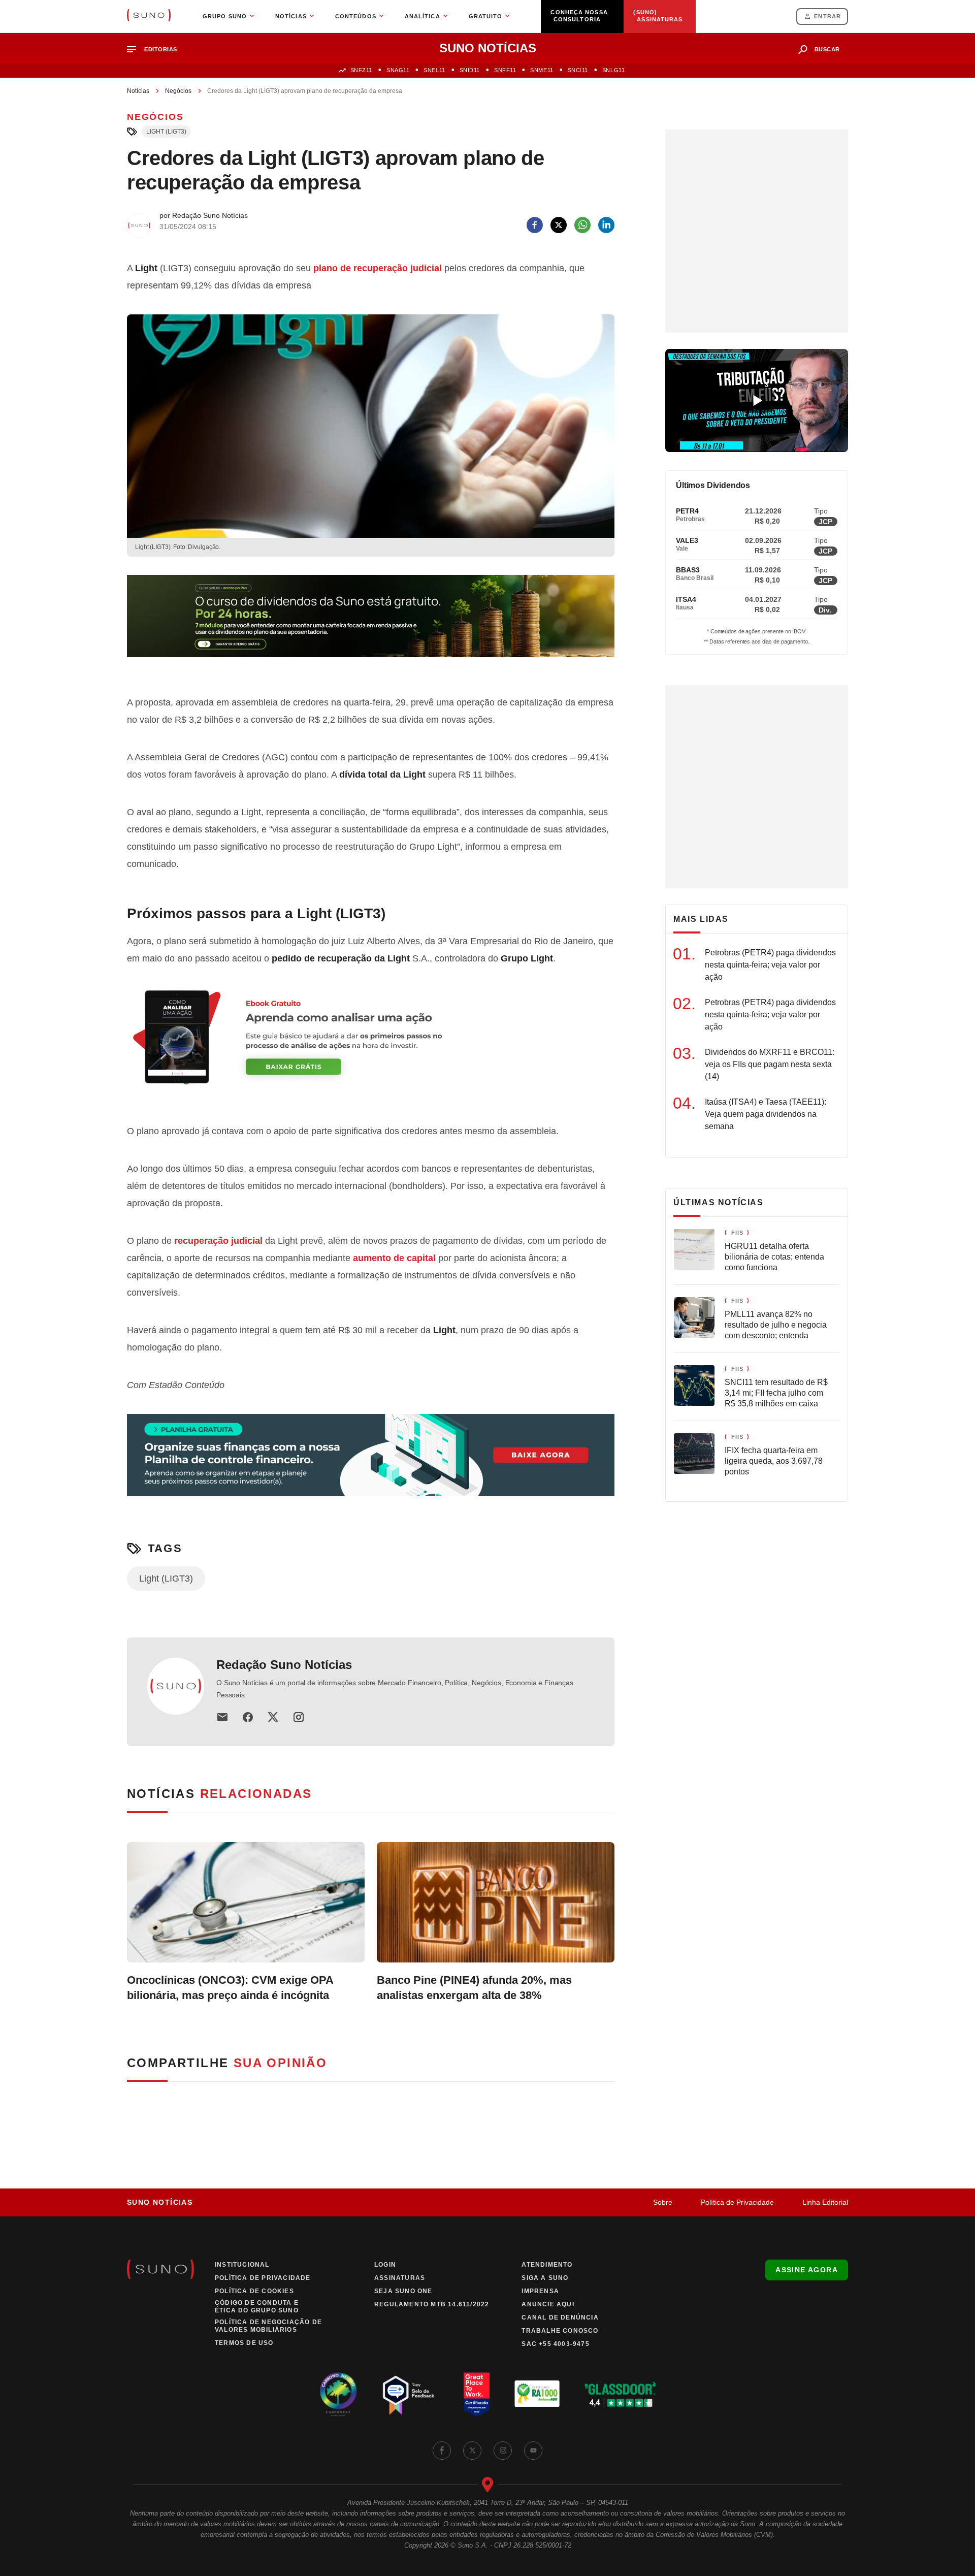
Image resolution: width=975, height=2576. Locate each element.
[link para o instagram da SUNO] (503, 2451)
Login (385, 2265)
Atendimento (547, 2265)
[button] (156, 50)
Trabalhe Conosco (560, 2331)
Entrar (827, 16)
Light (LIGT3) (166, 132)
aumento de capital (394, 1258)
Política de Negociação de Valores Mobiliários (268, 2326)
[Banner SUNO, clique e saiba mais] (371, 624)
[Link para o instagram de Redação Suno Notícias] (299, 1717)
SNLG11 (613, 70)
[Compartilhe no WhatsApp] (582, 225)
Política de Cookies (254, 2291)
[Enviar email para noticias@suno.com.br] (222, 1717)
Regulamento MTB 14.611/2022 (432, 2304)
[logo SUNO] (149, 16)
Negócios (178, 91)
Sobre (663, 2202)
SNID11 (470, 70)
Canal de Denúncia (560, 2317)
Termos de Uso (244, 2343)
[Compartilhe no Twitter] (559, 225)
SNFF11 (505, 70)
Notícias (138, 91)
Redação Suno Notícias (284, 1665)
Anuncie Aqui (548, 2304)
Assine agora (807, 2270)
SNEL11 (434, 70)
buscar (827, 49)
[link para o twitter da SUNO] (472, 2451)
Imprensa (540, 2291)
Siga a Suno (545, 2278)
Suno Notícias (160, 2202)
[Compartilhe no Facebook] (535, 225)
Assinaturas (400, 2278)
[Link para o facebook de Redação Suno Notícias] (248, 1717)
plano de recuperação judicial (378, 268)
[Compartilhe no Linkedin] (606, 225)
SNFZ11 (361, 70)
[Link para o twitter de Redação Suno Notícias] (273, 1717)
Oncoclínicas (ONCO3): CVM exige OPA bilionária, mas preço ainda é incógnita (230, 1988)
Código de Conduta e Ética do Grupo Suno (257, 2307)
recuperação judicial (218, 1241)
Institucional (242, 2265)
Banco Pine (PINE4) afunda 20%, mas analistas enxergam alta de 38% (474, 1988)
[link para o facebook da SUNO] (442, 2451)
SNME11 (542, 70)
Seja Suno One (403, 2291)
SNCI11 (578, 70)
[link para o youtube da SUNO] (533, 2451)
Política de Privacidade (737, 2202)
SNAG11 (398, 70)
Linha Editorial (825, 2202)
